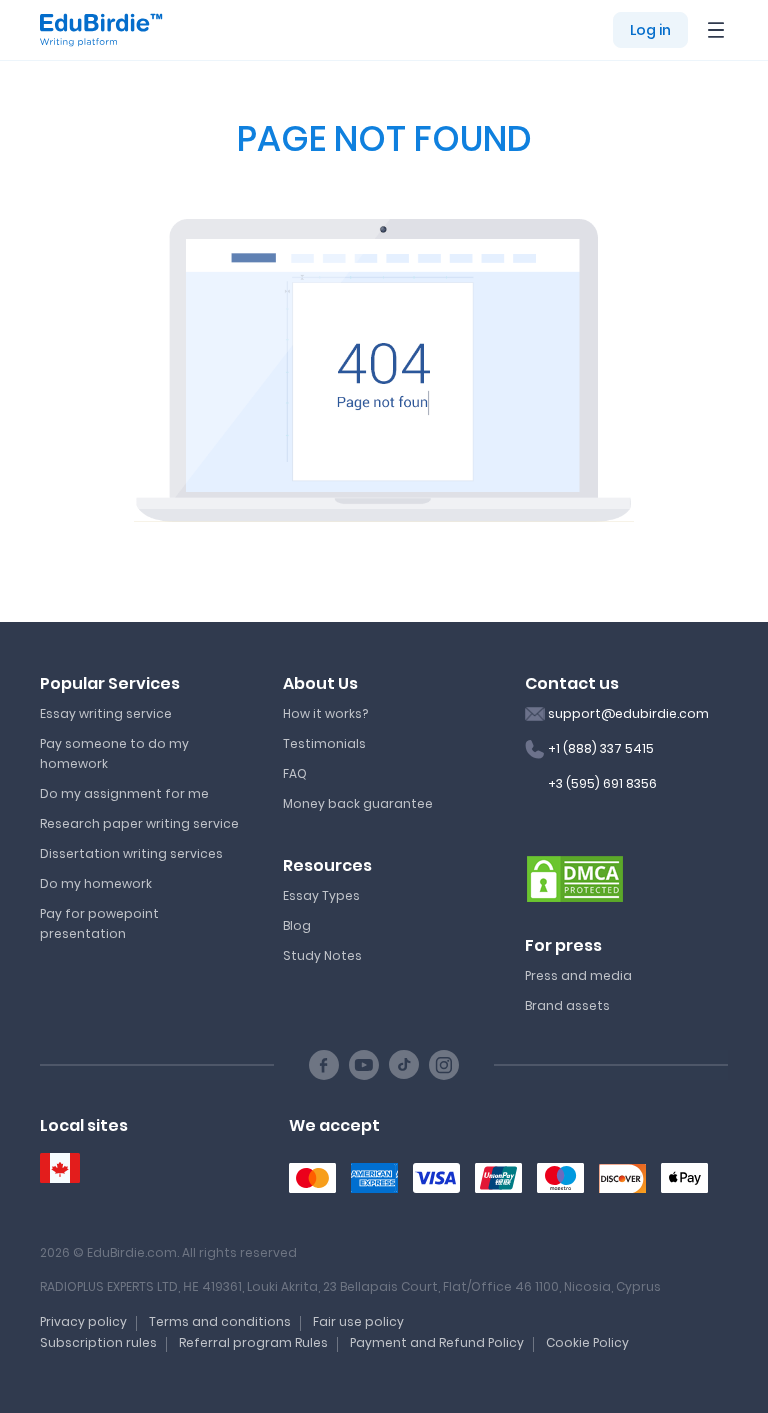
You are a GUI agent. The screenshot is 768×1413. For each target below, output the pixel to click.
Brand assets (567, 1005)
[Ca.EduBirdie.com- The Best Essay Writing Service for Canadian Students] (60, 1168)
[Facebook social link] (324, 1065)
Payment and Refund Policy (437, 1342)
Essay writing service (106, 713)
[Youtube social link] (364, 1065)
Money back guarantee (358, 803)
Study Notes (322, 955)
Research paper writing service (139, 823)
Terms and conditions (220, 1321)
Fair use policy (358, 1321)
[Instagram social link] (444, 1065)
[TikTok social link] (404, 1065)
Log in (650, 30)
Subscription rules (98, 1342)
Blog (297, 925)
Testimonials (324, 743)
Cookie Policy (587, 1342)
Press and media (578, 975)
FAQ (295, 773)
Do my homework (96, 883)
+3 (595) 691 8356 (602, 783)
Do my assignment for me (124, 793)
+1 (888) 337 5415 (601, 748)
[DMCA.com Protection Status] (575, 878)
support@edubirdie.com (628, 713)
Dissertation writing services (131, 853)
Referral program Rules (253, 1342)
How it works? (325, 713)
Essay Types (321, 895)
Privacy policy (83, 1321)
